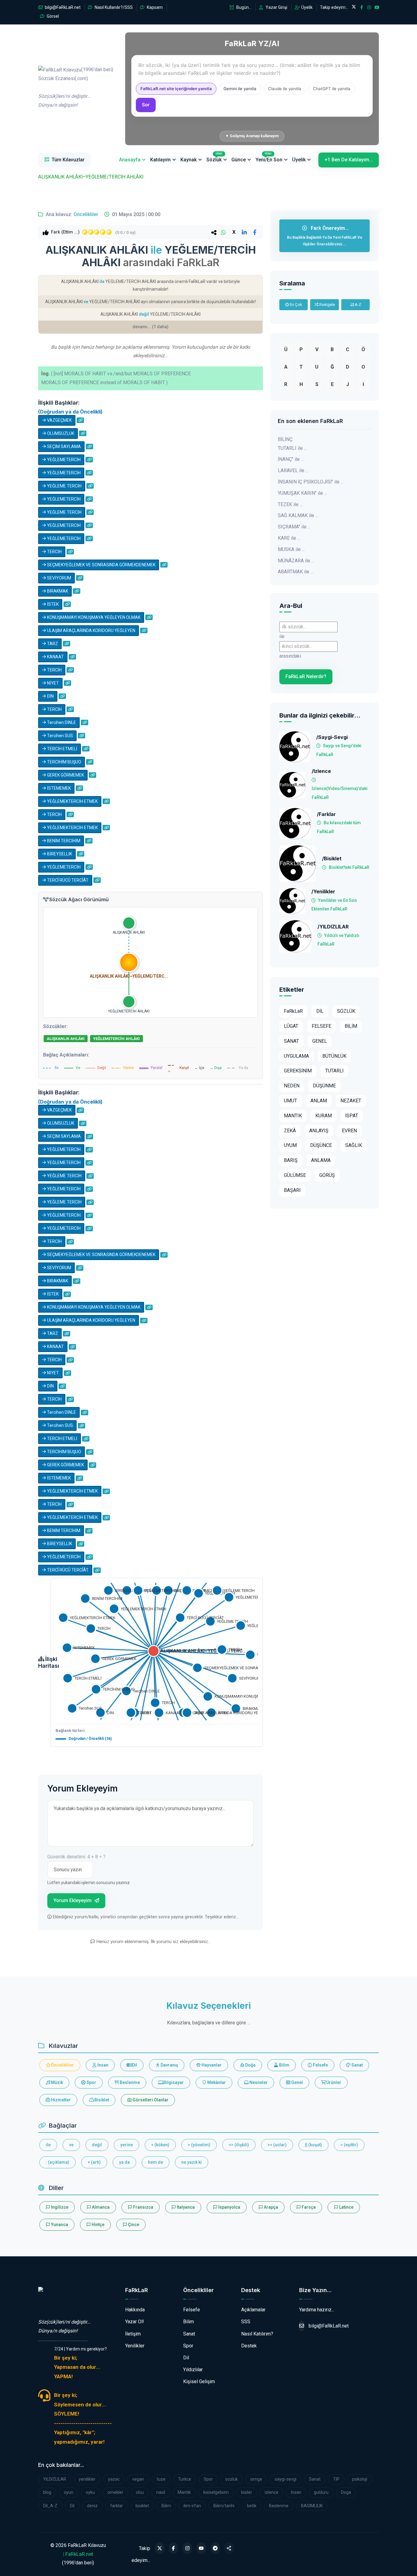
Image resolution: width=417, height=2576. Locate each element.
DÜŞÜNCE (321, 1145)
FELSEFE (321, 1026)
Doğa (250, 2065)
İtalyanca (185, 2207)
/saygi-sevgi (332, 737)
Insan (296, 2492)
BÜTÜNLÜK (334, 1056)
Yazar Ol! (135, 2322)
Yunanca (59, 2225)
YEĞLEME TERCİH (64, 486)
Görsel (52, 16)
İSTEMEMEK (58, 788)
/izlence (321, 771)
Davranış (169, 2065)
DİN (50, 696)
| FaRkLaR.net (78, 2554)
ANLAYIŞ (319, 1131)
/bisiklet (332, 859)
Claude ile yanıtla (285, 89)
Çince (133, 2225)
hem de (156, 2162)
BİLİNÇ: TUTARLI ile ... (292, 444)
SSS (246, 2322)
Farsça (308, 2207)
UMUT (290, 1101)
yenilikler (87, 2479)
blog (47, 2492)
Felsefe (320, 2065)
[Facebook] (174, 2548)
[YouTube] (201, 2548)
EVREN (349, 1131)
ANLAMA (321, 1160)
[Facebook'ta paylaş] (255, 232)
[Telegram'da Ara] (215, 2548)
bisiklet (142, 2506)
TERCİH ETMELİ (62, 749)
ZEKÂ (290, 1131)
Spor (91, 2082)
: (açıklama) (58, 2162)
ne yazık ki (192, 2162)
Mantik (184, 2492)
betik (252, 2506)
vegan (138, 2479)
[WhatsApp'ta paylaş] (223, 232)
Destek (249, 2346)
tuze (161, 2479)
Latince (346, 2207)
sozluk (232, 2479)
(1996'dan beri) (76, 87)
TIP (336, 2479)
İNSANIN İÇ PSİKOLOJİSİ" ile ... (311, 482)
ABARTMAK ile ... (296, 572)
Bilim (284, 2065)
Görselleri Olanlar (150, 2100)
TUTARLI (334, 1071)
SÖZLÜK (346, 1011)
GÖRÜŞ (327, 1175)
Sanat (357, 2065)
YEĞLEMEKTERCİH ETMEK (72, 801)
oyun (69, 2492)
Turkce (185, 2479)
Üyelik (306, 7)
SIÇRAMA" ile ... (294, 527)
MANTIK (293, 1116)
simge (256, 2479)
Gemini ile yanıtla (240, 89)
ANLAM (319, 1101)
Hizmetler (60, 2100)
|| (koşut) (314, 2145)
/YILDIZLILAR (333, 927)
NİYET (53, 683)
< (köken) (160, 2145)
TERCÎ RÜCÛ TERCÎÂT (67, 880)
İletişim (133, 2334)
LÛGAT (291, 1026)
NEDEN (292, 1086)
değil (97, 2145)
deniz (92, 2506)
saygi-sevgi (286, 2479)
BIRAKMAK (57, 591)
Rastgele (327, 305)
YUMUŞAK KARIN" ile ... (302, 493)
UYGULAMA (296, 1056)
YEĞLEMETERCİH (63, 460)
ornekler (115, 2492)
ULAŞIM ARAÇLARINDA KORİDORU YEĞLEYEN (91, 630)
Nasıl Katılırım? (257, 2334)
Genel (297, 2082)
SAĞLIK (354, 1145)
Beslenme (129, 2082)
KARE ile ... (289, 538)
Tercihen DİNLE (61, 722)
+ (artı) (94, 2162)
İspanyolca (229, 2207)
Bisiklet (101, 2100)
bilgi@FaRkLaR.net (62, 7)
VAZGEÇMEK (59, 420)
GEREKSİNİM (298, 1071)
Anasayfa (130, 160)
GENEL (320, 1041)
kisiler (247, 2492)
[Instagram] (187, 2548)
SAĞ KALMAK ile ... (298, 515)
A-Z (357, 305)
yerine (127, 2145)
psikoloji (360, 2479)
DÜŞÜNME (324, 1086)
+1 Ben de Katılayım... (349, 160)
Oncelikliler (86, 214)
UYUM (290, 1145)
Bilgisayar (173, 2082)
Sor (146, 105)
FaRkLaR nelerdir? (306, 676)
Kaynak (189, 160)
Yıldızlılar (193, 2370)
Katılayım (160, 160)
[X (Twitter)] (160, 2548)
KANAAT (55, 657)
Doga (346, 2492)
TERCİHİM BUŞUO (64, 762)
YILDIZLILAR (55, 2479)
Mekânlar (216, 2082)
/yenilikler (323, 892)
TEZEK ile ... (290, 504)
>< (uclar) (277, 2145)
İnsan (102, 2065)
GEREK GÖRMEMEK (65, 775)
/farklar (326, 814)
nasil (161, 2492)
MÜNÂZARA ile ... (296, 561)
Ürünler (333, 2082)
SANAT (291, 1041)
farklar (117, 2506)
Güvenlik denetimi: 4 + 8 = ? (76, 1857)
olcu (140, 2492)
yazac (114, 2479)
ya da (124, 2162)
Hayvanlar (211, 2065)
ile (48, 2145)
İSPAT (352, 1116)
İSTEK (52, 604)
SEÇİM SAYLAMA (63, 446)
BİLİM (351, 1026)
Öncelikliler (62, 2065)
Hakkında (135, 2310)
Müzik (56, 2082)
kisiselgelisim (216, 2492)
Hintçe (98, 2225)
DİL (320, 1011)
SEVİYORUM (59, 578)
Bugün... (243, 7)
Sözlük (214, 157)
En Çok (296, 305)
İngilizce (59, 2207)
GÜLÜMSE (295, 1175)
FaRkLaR (293, 1011)
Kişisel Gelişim (199, 2381)
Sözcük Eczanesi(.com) (63, 2304)
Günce (239, 160)
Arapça (270, 2207)
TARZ (52, 644)
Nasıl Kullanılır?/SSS (113, 7)
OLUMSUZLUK (60, 433)
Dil (134, 2065)
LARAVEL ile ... (293, 470)
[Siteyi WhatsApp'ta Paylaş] (229, 2548)
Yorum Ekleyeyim (73, 1900)
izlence (272, 2492)
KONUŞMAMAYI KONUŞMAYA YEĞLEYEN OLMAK (93, 617)
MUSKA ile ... (291, 549)
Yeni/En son (269, 157)
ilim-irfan (192, 2506)
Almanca (100, 2207)
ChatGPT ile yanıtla (332, 89)
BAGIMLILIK (312, 2506)
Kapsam (154, 7)
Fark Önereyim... (325, 236)
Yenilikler (135, 2346)
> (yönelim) (199, 2145)
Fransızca (143, 2207)
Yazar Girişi (276, 7)
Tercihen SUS (60, 736)
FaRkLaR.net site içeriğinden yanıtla (176, 89)
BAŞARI (292, 1190)
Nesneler (258, 2082)
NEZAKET (351, 1101)
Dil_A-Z (50, 2506)
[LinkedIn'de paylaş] (244, 232)
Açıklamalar (253, 2310)
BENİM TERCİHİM (63, 841)
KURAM (324, 1116)
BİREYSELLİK (59, 854)
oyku (90, 2492)
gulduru (321, 2492)
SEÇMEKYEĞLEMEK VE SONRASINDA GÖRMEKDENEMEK (101, 565)
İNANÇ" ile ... (291, 459)
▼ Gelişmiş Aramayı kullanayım (252, 136)
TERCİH (54, 552)
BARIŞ (291, 1160)
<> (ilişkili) (239, 2145)
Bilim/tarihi (224, 2506)
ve (71, 2145)
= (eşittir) (349, 2145)
